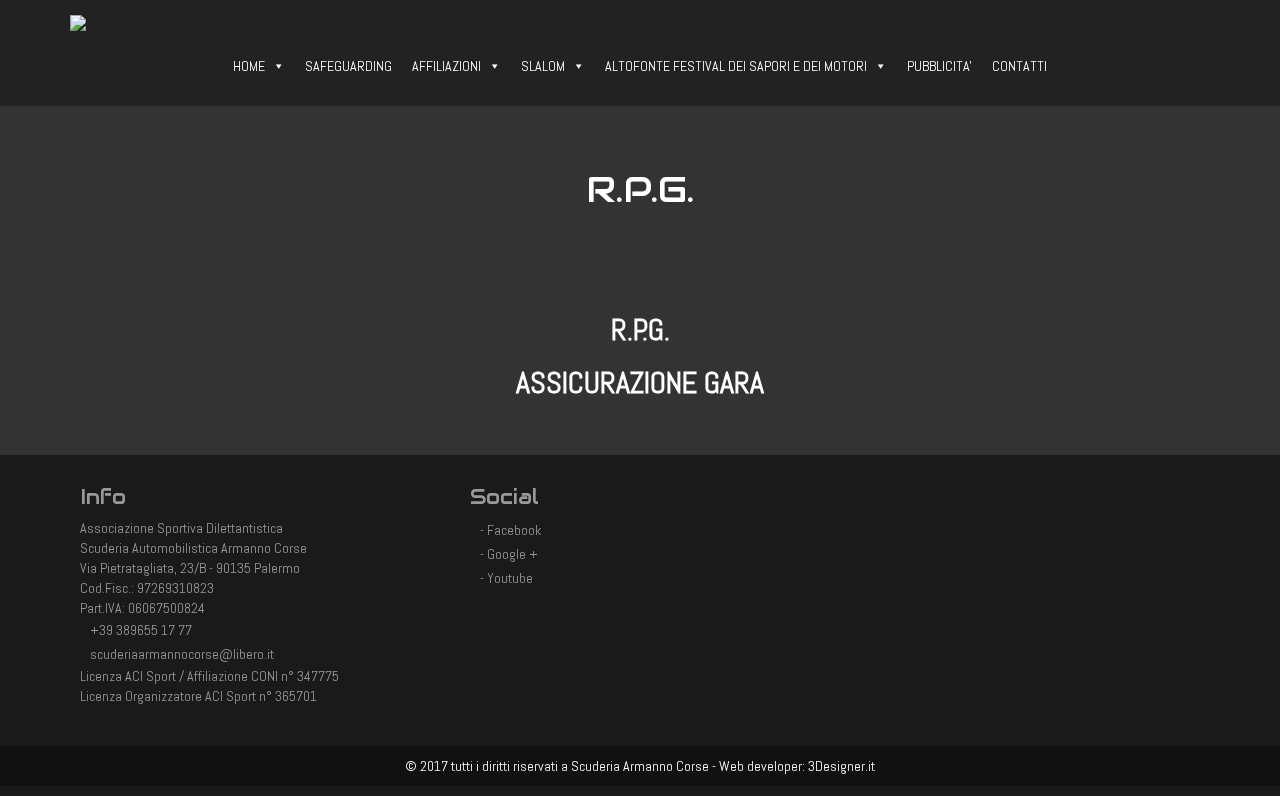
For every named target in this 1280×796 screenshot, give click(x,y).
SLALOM (543, 66)
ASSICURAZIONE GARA (640, 383)
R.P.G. (640, 330)
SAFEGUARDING (348, 66)
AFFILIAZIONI (446, 66)
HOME (249, 66)
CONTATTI (1019, 66)
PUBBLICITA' (939, 66)
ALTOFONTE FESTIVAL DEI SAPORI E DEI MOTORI (736, 66)
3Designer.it (841, 766)
